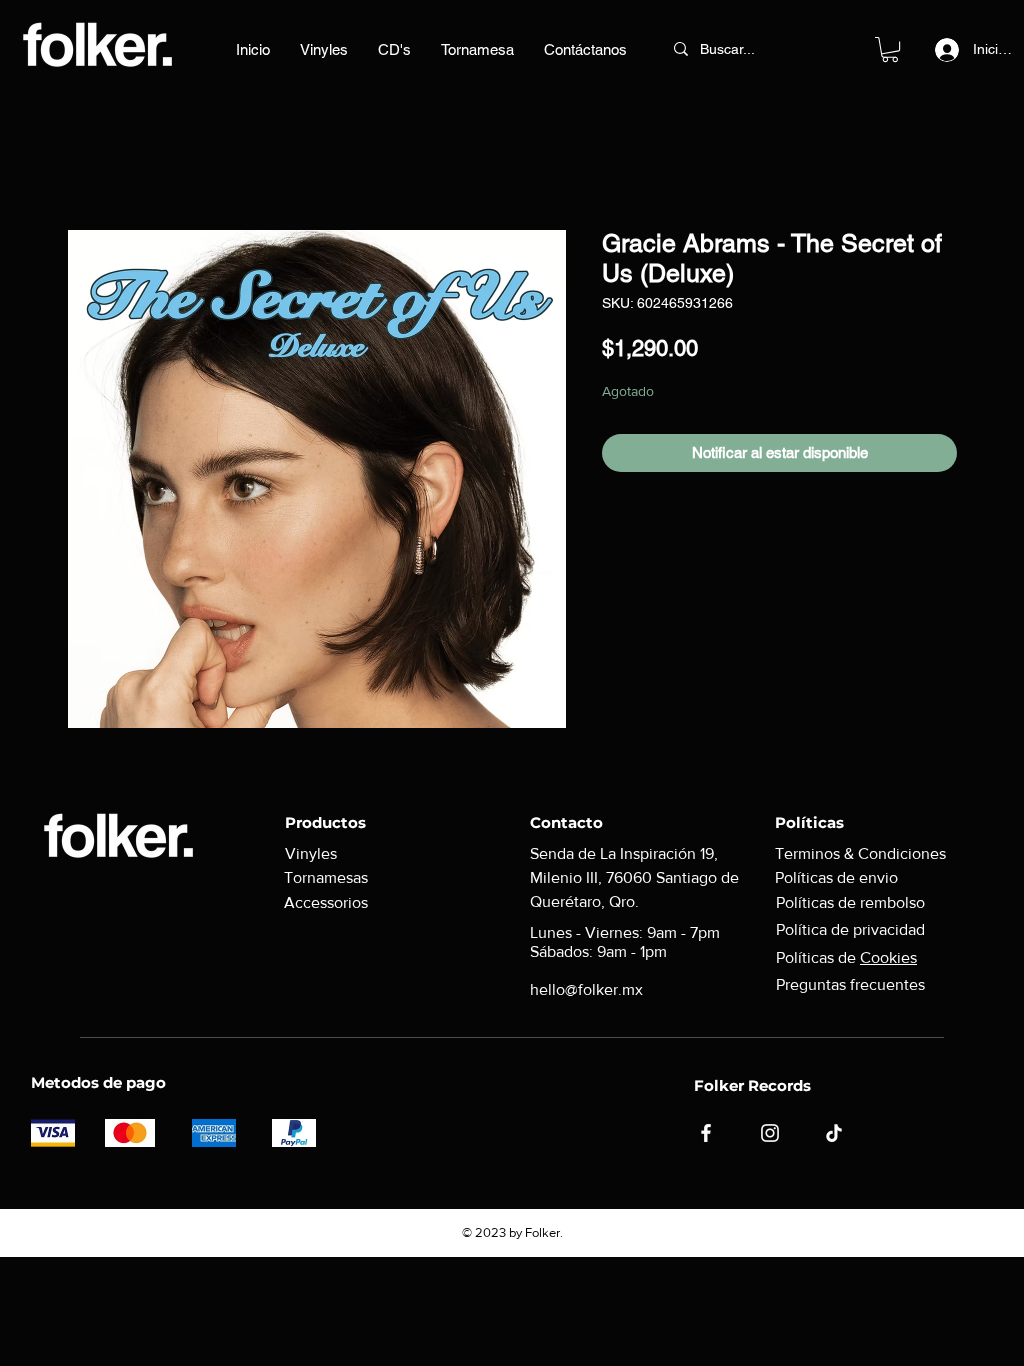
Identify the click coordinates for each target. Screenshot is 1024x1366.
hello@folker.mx (586, 989)
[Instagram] (770, 1133)
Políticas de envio (836, 877)
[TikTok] (834, 1133)
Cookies (888, 957)
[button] (890, 49)
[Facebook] (706, 1133)
